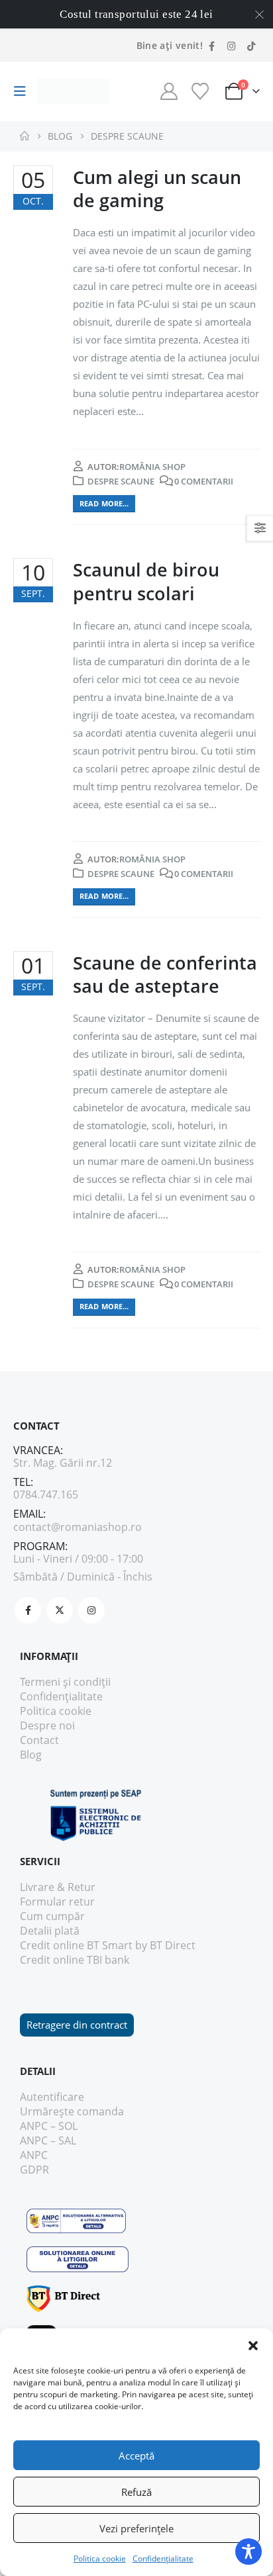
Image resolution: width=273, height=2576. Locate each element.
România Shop (152, 467)
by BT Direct (165, 1945)
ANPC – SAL (48, 2140)
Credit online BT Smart (76, 1945)
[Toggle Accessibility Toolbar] (248, 2552)
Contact (39, 1740)
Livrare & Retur (58, 1887)
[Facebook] (211, 46)
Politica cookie (100, 2558)
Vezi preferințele (136, 2528)
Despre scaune (121, 481)
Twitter (60, 1610)
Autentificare (52, 2097)
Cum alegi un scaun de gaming (157, 189)
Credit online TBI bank (75, 1960)
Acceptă (136, 2456)
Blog (31, 1755)
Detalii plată (50, 1931)
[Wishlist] (200, 91)
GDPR (34, 2170)
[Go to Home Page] (25, 136)
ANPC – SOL (49, 2126)
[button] (253, 2345)
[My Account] (169, 91)
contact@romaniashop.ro (78, 1527)
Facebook (28, 1610)
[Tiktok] (251, 46)
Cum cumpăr (52, 1916)
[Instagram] (231, 46)
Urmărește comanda (72, 2111)
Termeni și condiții (65, 1682)
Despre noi (47, 1725)
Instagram (91, 1610)
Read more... (104, 503)
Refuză (136, 2492)
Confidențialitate (163, 2558)
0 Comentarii (204, 481)
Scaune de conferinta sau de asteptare (165, 974)
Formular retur (57, 1902)
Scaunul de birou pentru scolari (146, 581)
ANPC (34, 2155)
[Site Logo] (73, 92)
